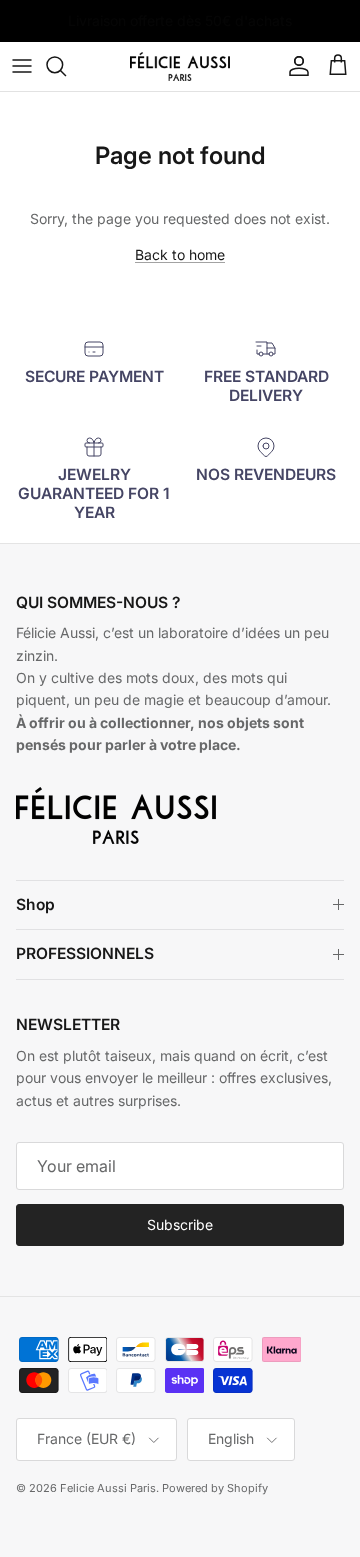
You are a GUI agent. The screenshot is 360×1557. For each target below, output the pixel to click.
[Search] (66, 66)
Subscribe (180, 1224)
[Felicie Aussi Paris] (180, 66)
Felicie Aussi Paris (108, 1488)
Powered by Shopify (215, 1488)
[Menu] (22, 66)
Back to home (180, 254)
